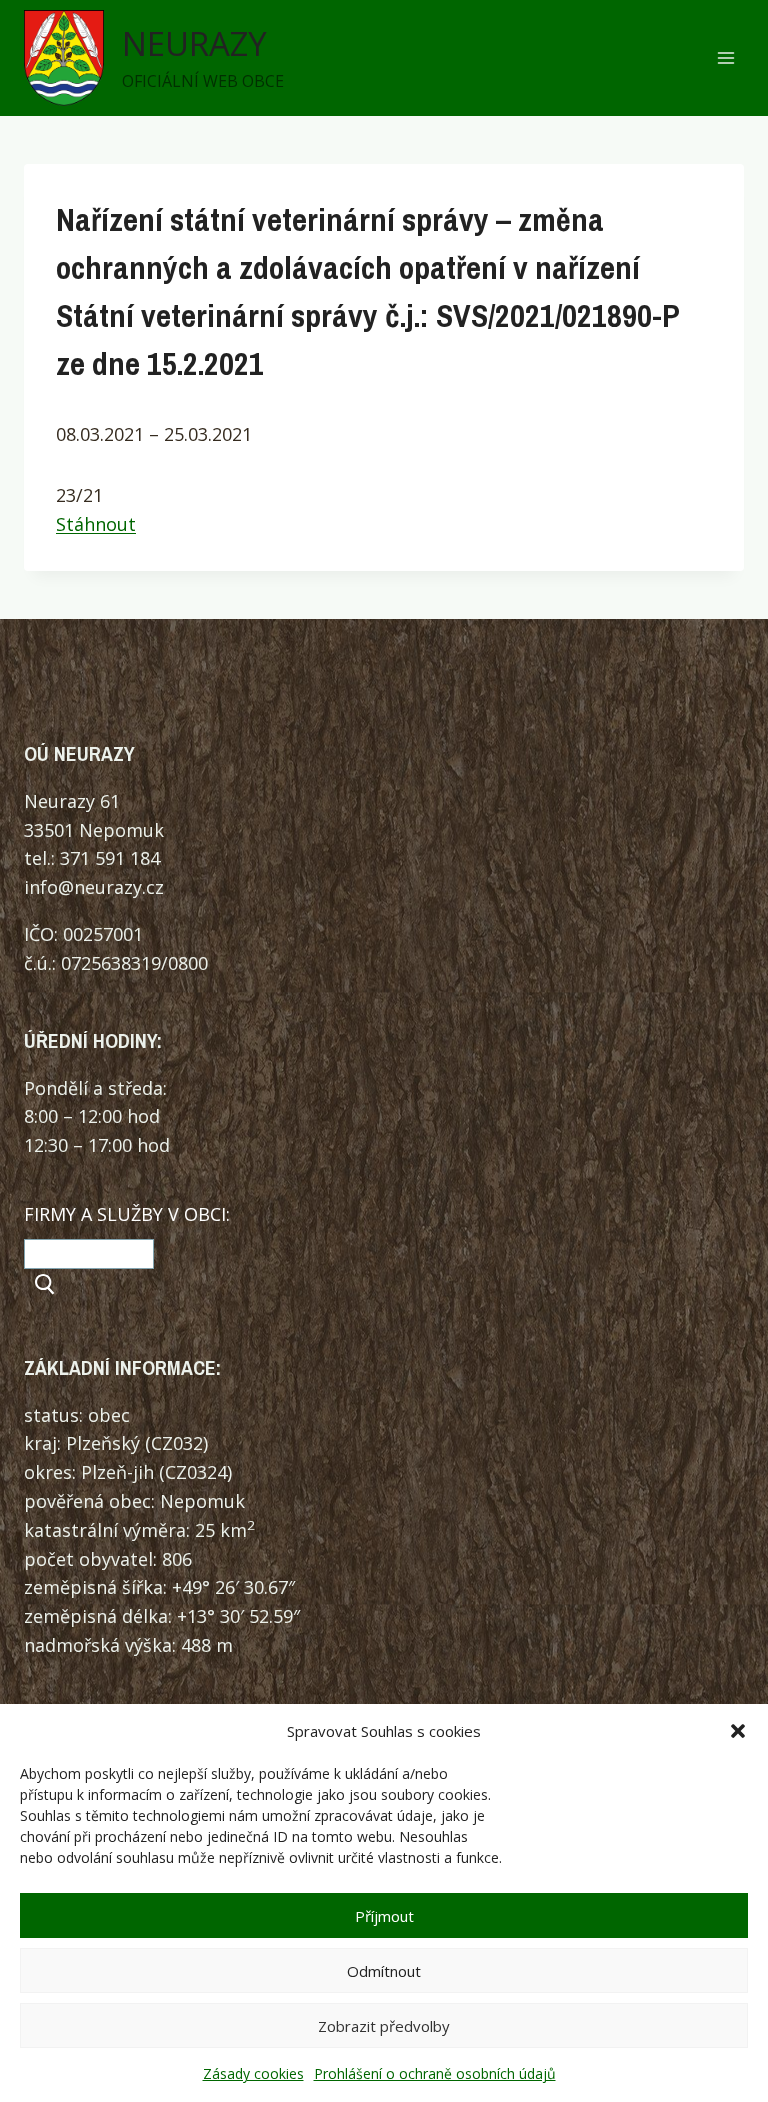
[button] (738, 1731)
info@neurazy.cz (94, 887)
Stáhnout (96, 524)
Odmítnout (384, 1971)
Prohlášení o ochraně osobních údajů (435, 2073)
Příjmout (384, 1916)
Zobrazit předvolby (384, 2026)
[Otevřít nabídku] (725, 58)
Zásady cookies (253, 2073)
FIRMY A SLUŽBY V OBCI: (127, 1214)
